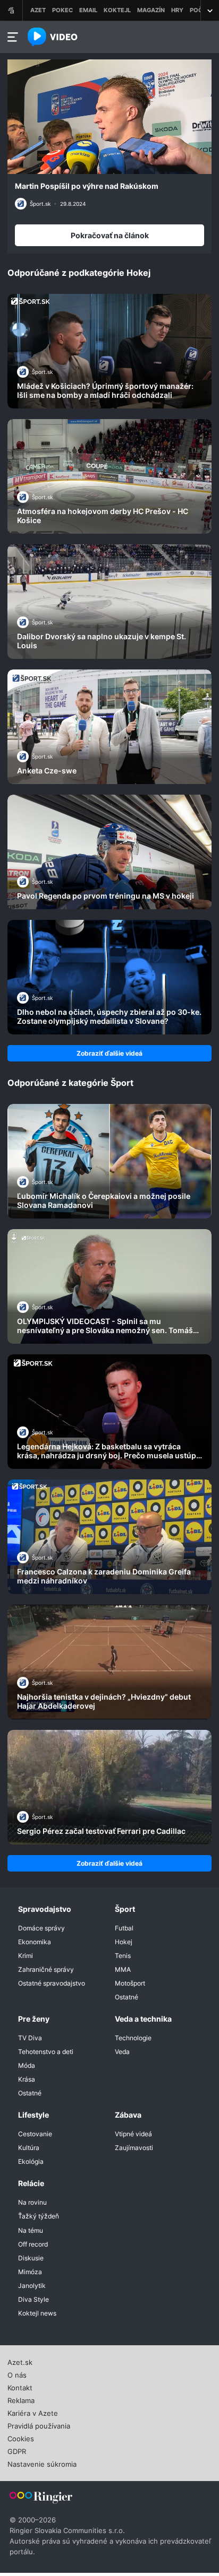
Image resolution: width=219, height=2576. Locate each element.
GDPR (17, 2450)
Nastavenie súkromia (42, 2463)
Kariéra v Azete (33, 2412)
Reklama (21, 2399)
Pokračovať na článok (110, 235)
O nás (17, 2374)
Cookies (21, 2438)
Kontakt (20, 2387)
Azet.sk (20, 2361)
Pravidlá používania (39, 2425)
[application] (109, 117)
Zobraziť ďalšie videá (109, 1053)
